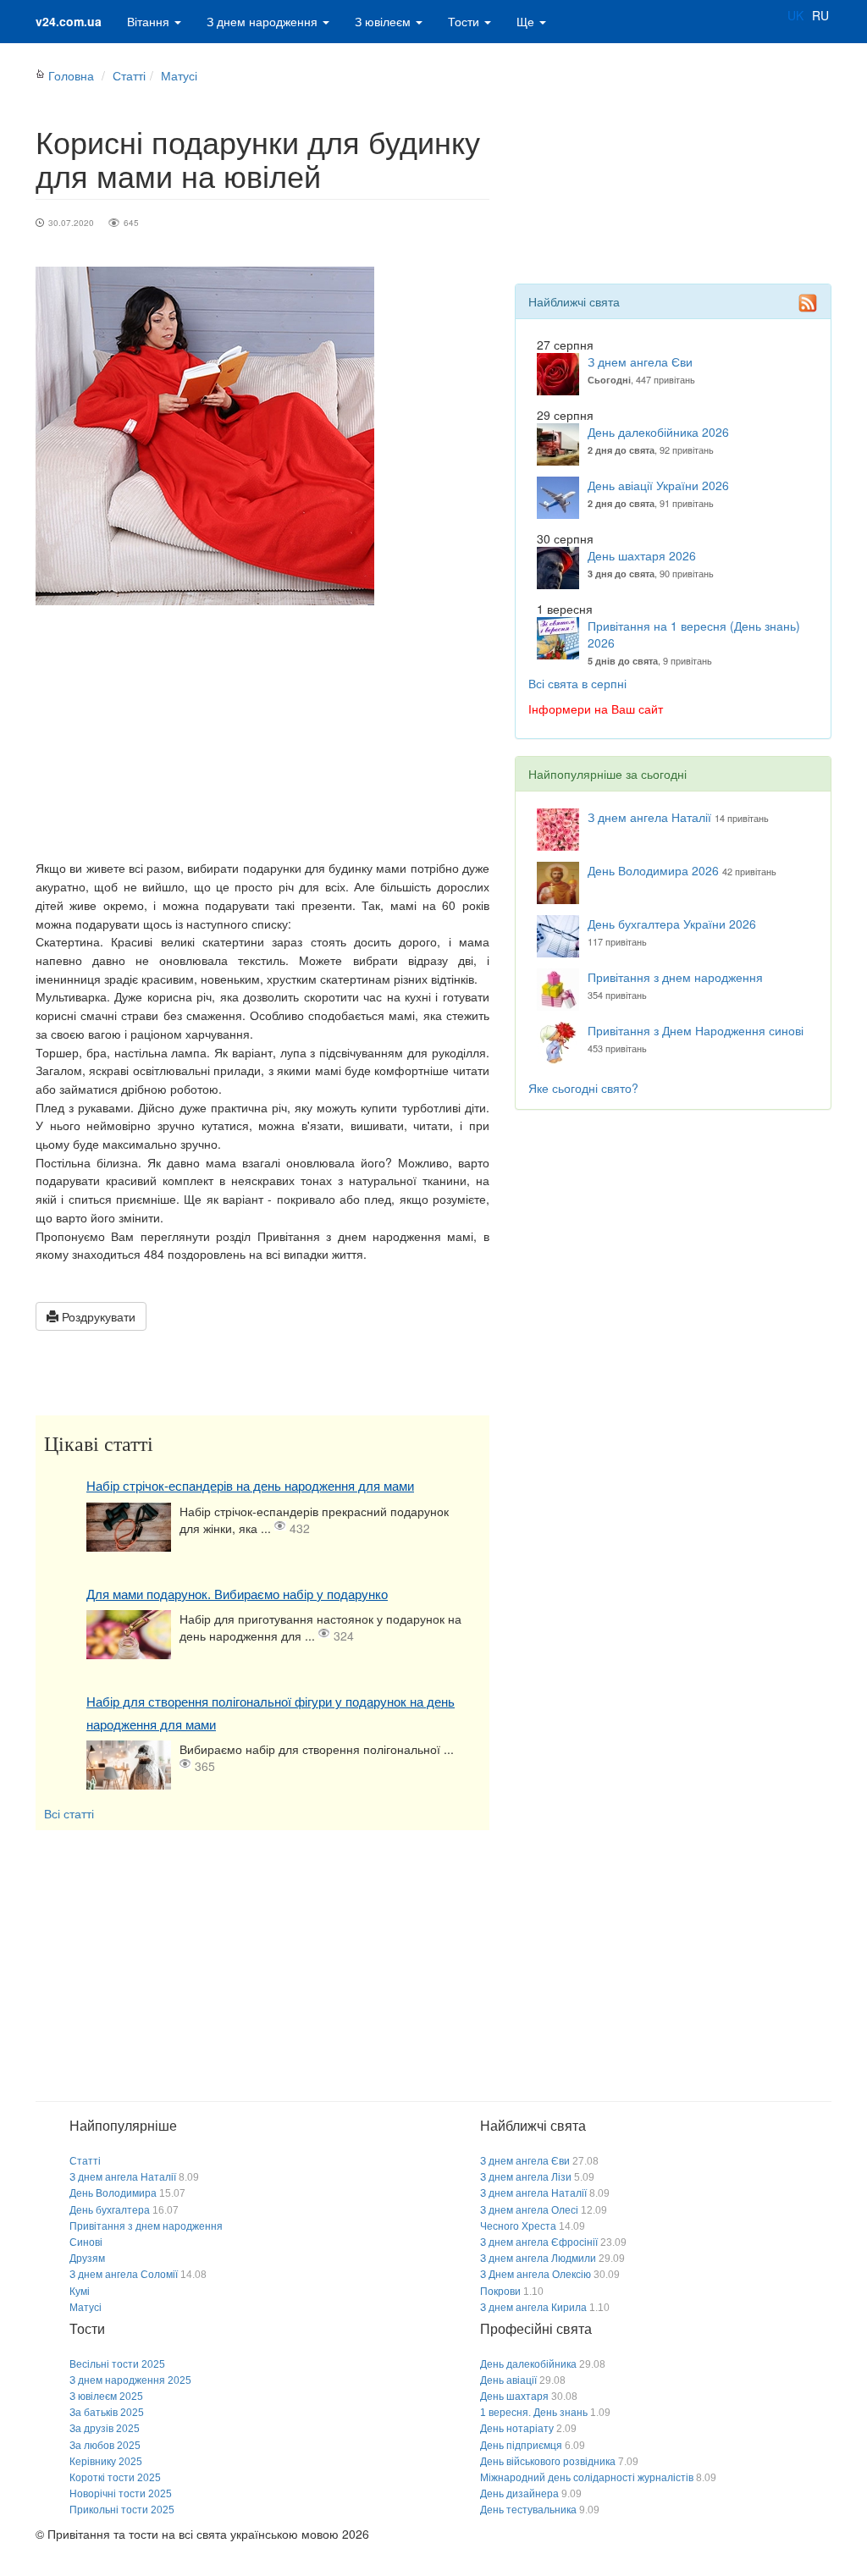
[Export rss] (808, 303)
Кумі (80, 2292)
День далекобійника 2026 (658, 432)
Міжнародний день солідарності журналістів (587, 2478)
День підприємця (521, 2446)
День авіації (508, 2380)
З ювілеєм (384, 21)
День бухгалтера (110, 2210)
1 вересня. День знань (534, 2413)
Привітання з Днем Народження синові (696, 1030)
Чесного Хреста (518, 2226)
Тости (465, 21)
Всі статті (69, 1813)
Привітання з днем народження (675, 977)
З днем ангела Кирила (533, 2308)
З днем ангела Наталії (649, 817)
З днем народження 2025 (130, 2380)
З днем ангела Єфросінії (539, 2242)
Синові (86, 2242)
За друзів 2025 (105, 2429)
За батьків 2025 (107, 2413)
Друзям (87, 2259)
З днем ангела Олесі (529, 2210)
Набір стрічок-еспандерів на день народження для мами (250, 1486)
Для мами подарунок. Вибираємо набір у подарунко (237, 1594)
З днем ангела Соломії (124, 2275)
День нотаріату (517, 2429)
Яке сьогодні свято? (583, 1088)
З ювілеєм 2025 (106, 2397)
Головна (71, 75)
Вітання (150, 21)
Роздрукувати (97, 1316)
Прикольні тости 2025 (122, 2510)
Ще (527, 21)
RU (820, 15)
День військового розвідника (548, 2462)
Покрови (500, 2292)
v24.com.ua (69, 21)
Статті (129, 75)
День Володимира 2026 (653, 870)
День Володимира (113, 2193)
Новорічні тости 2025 (121, 2494)
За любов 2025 (105, 2446)
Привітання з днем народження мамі (366, 1236)
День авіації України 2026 (658, 485)
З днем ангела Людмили (538, 2259)
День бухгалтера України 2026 (672, 924)
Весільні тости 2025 (117, 2364)
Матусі (179, 75)
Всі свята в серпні (577, 683)
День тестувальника (528, 2510)
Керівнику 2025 (106, 2462)
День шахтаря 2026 (642, 555)
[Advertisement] (262, 732)
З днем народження (264, 21)
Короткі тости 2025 (115, 2478)
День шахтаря (514, 2397)
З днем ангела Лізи (526, 2177)
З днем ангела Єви (640, 361)
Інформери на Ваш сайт (596, 709)
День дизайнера (519, 2494)
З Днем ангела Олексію (536, 2275)
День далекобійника (528, 2364)
